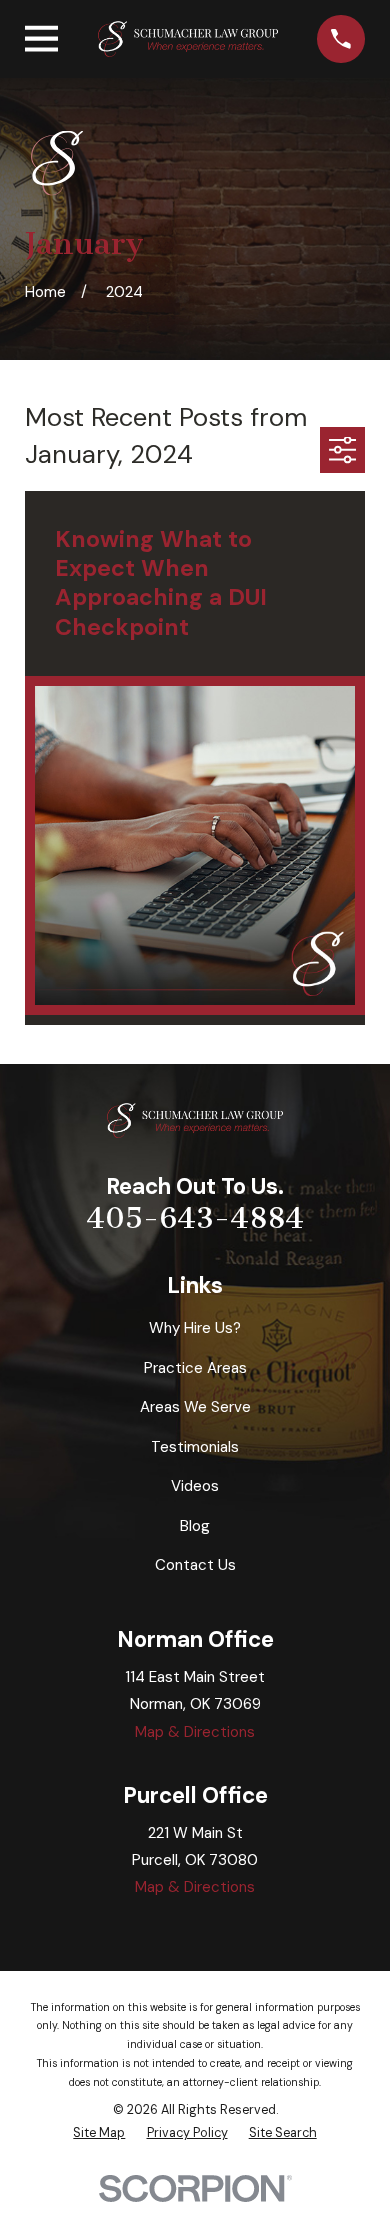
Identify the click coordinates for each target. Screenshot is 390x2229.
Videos (195, 1486)
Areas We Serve (195, 1407)
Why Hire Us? (195, 1328)
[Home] (188, 39)
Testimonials (195, 1447)
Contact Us (195, 1565)
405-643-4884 (195, 1218)
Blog (195, 1526)
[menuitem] (99, 2133)
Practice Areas (195, 1368)
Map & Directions (195, 1732)
